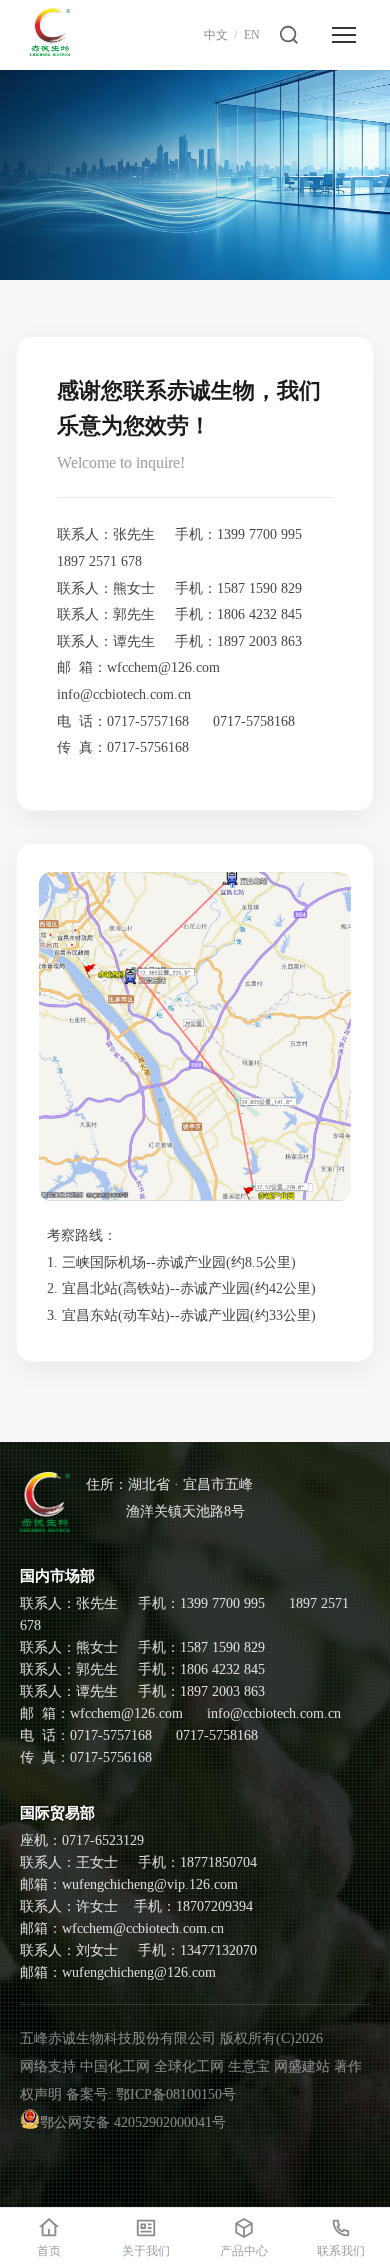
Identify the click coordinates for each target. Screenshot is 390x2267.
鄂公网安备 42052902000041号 (133, 2122)
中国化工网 (115, 2066)
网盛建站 (302, 2066)
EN (252, 35)
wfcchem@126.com (163, 667)
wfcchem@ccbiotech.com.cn (143, 1928)
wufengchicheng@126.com (139, 1972)
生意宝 (249, 2066)
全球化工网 (189, 2066)
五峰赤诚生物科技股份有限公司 (118, 2038)
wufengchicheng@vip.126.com (150, 1884)
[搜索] (289, 35)
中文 (216, 35)
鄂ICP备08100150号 (176, 2094)
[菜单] (344, 35)
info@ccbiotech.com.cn (124, 694)
